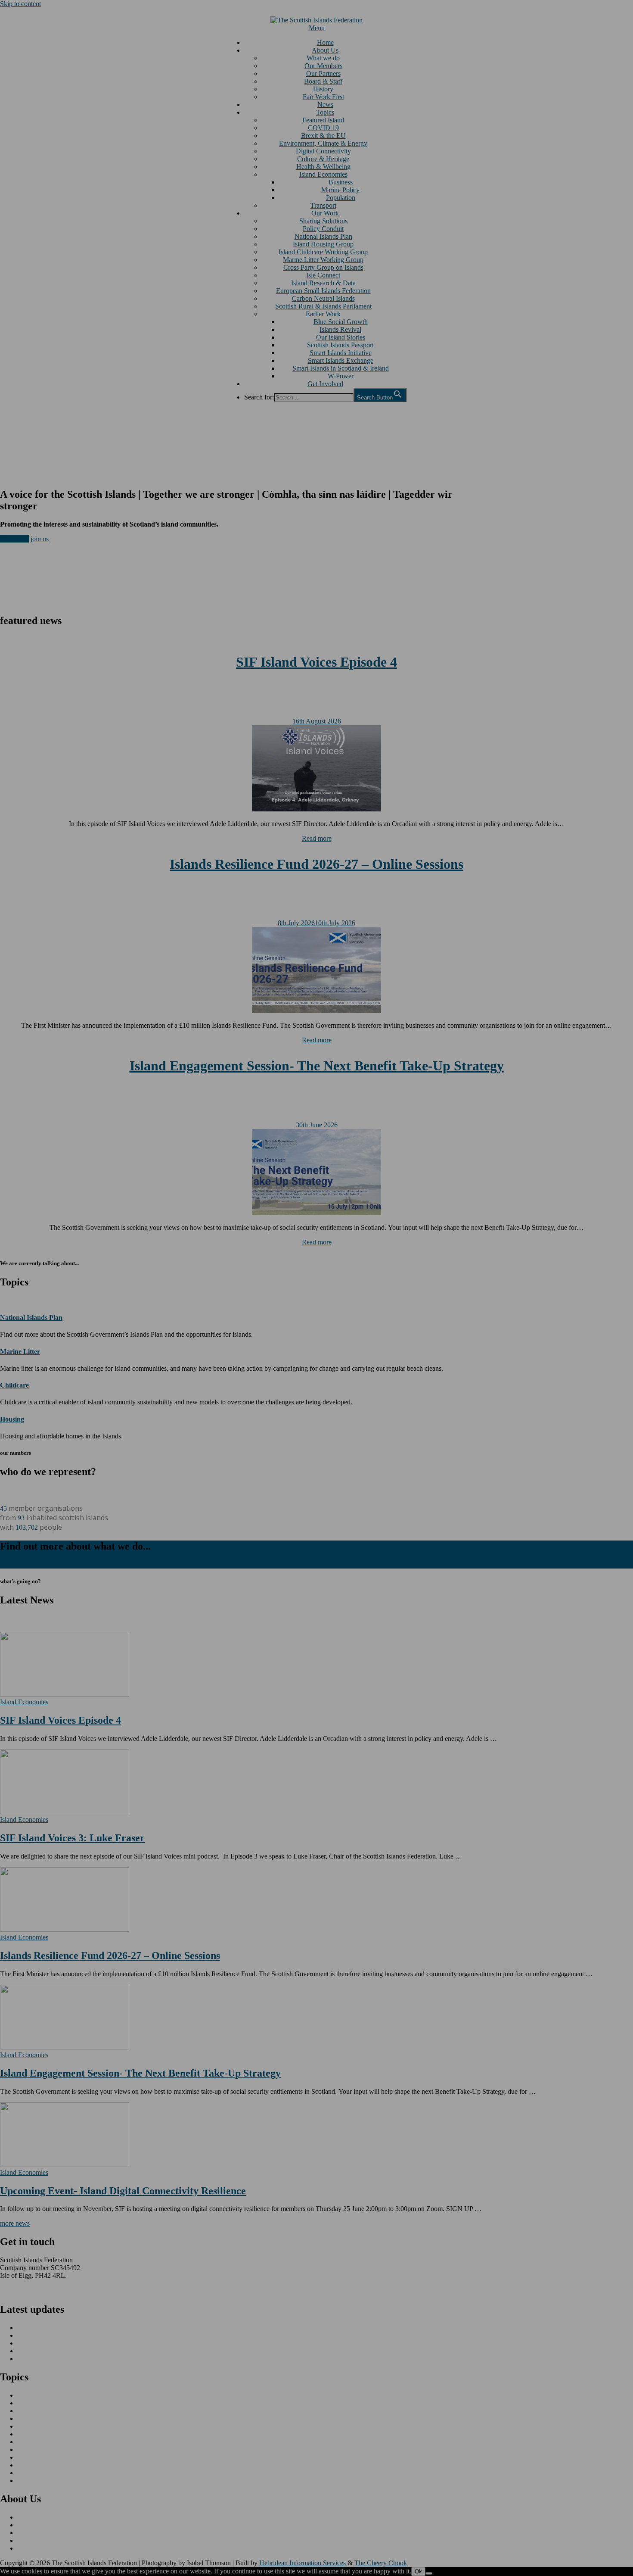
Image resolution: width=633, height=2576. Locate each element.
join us (40, 539)
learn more (14, 539)
